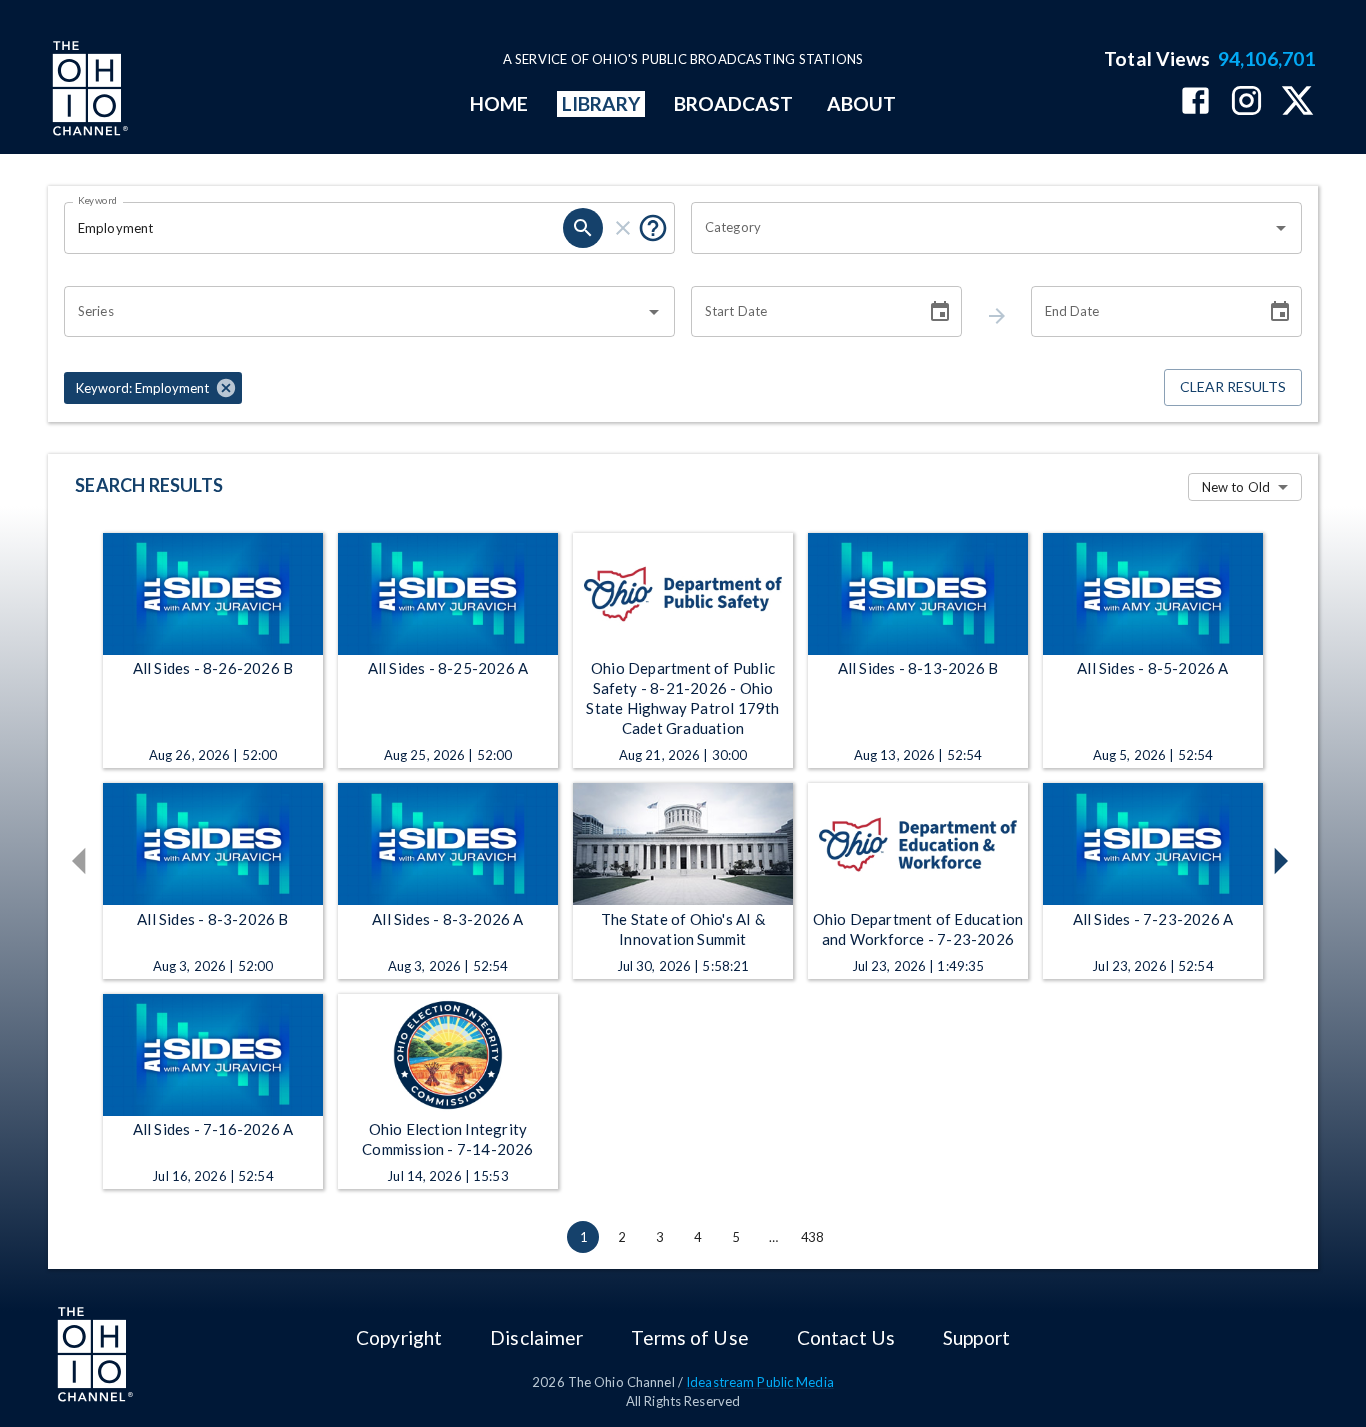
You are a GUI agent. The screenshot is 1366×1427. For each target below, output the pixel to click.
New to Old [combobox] (1236, 487)
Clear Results (1233, 386)
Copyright (399, 1337)
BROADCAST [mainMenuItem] (734, 103)
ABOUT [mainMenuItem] (861, 103)
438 (812, 1237)
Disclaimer (536, 1337)
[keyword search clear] (623, 228)
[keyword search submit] (583, 228)
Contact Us (846, 1337)
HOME (499, 103)
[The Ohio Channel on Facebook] (1195, 102)
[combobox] (981, 228)
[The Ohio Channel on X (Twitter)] (1297, 102)
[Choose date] (940, 312)
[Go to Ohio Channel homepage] (88, 91)
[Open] (1281, 228)
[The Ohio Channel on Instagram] (1246, 102)
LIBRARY (601, 103)
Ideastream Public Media (760, 1382)
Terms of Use (689, 1337)
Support (976, 1337)
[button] (153, 388)
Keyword (98, 200)
